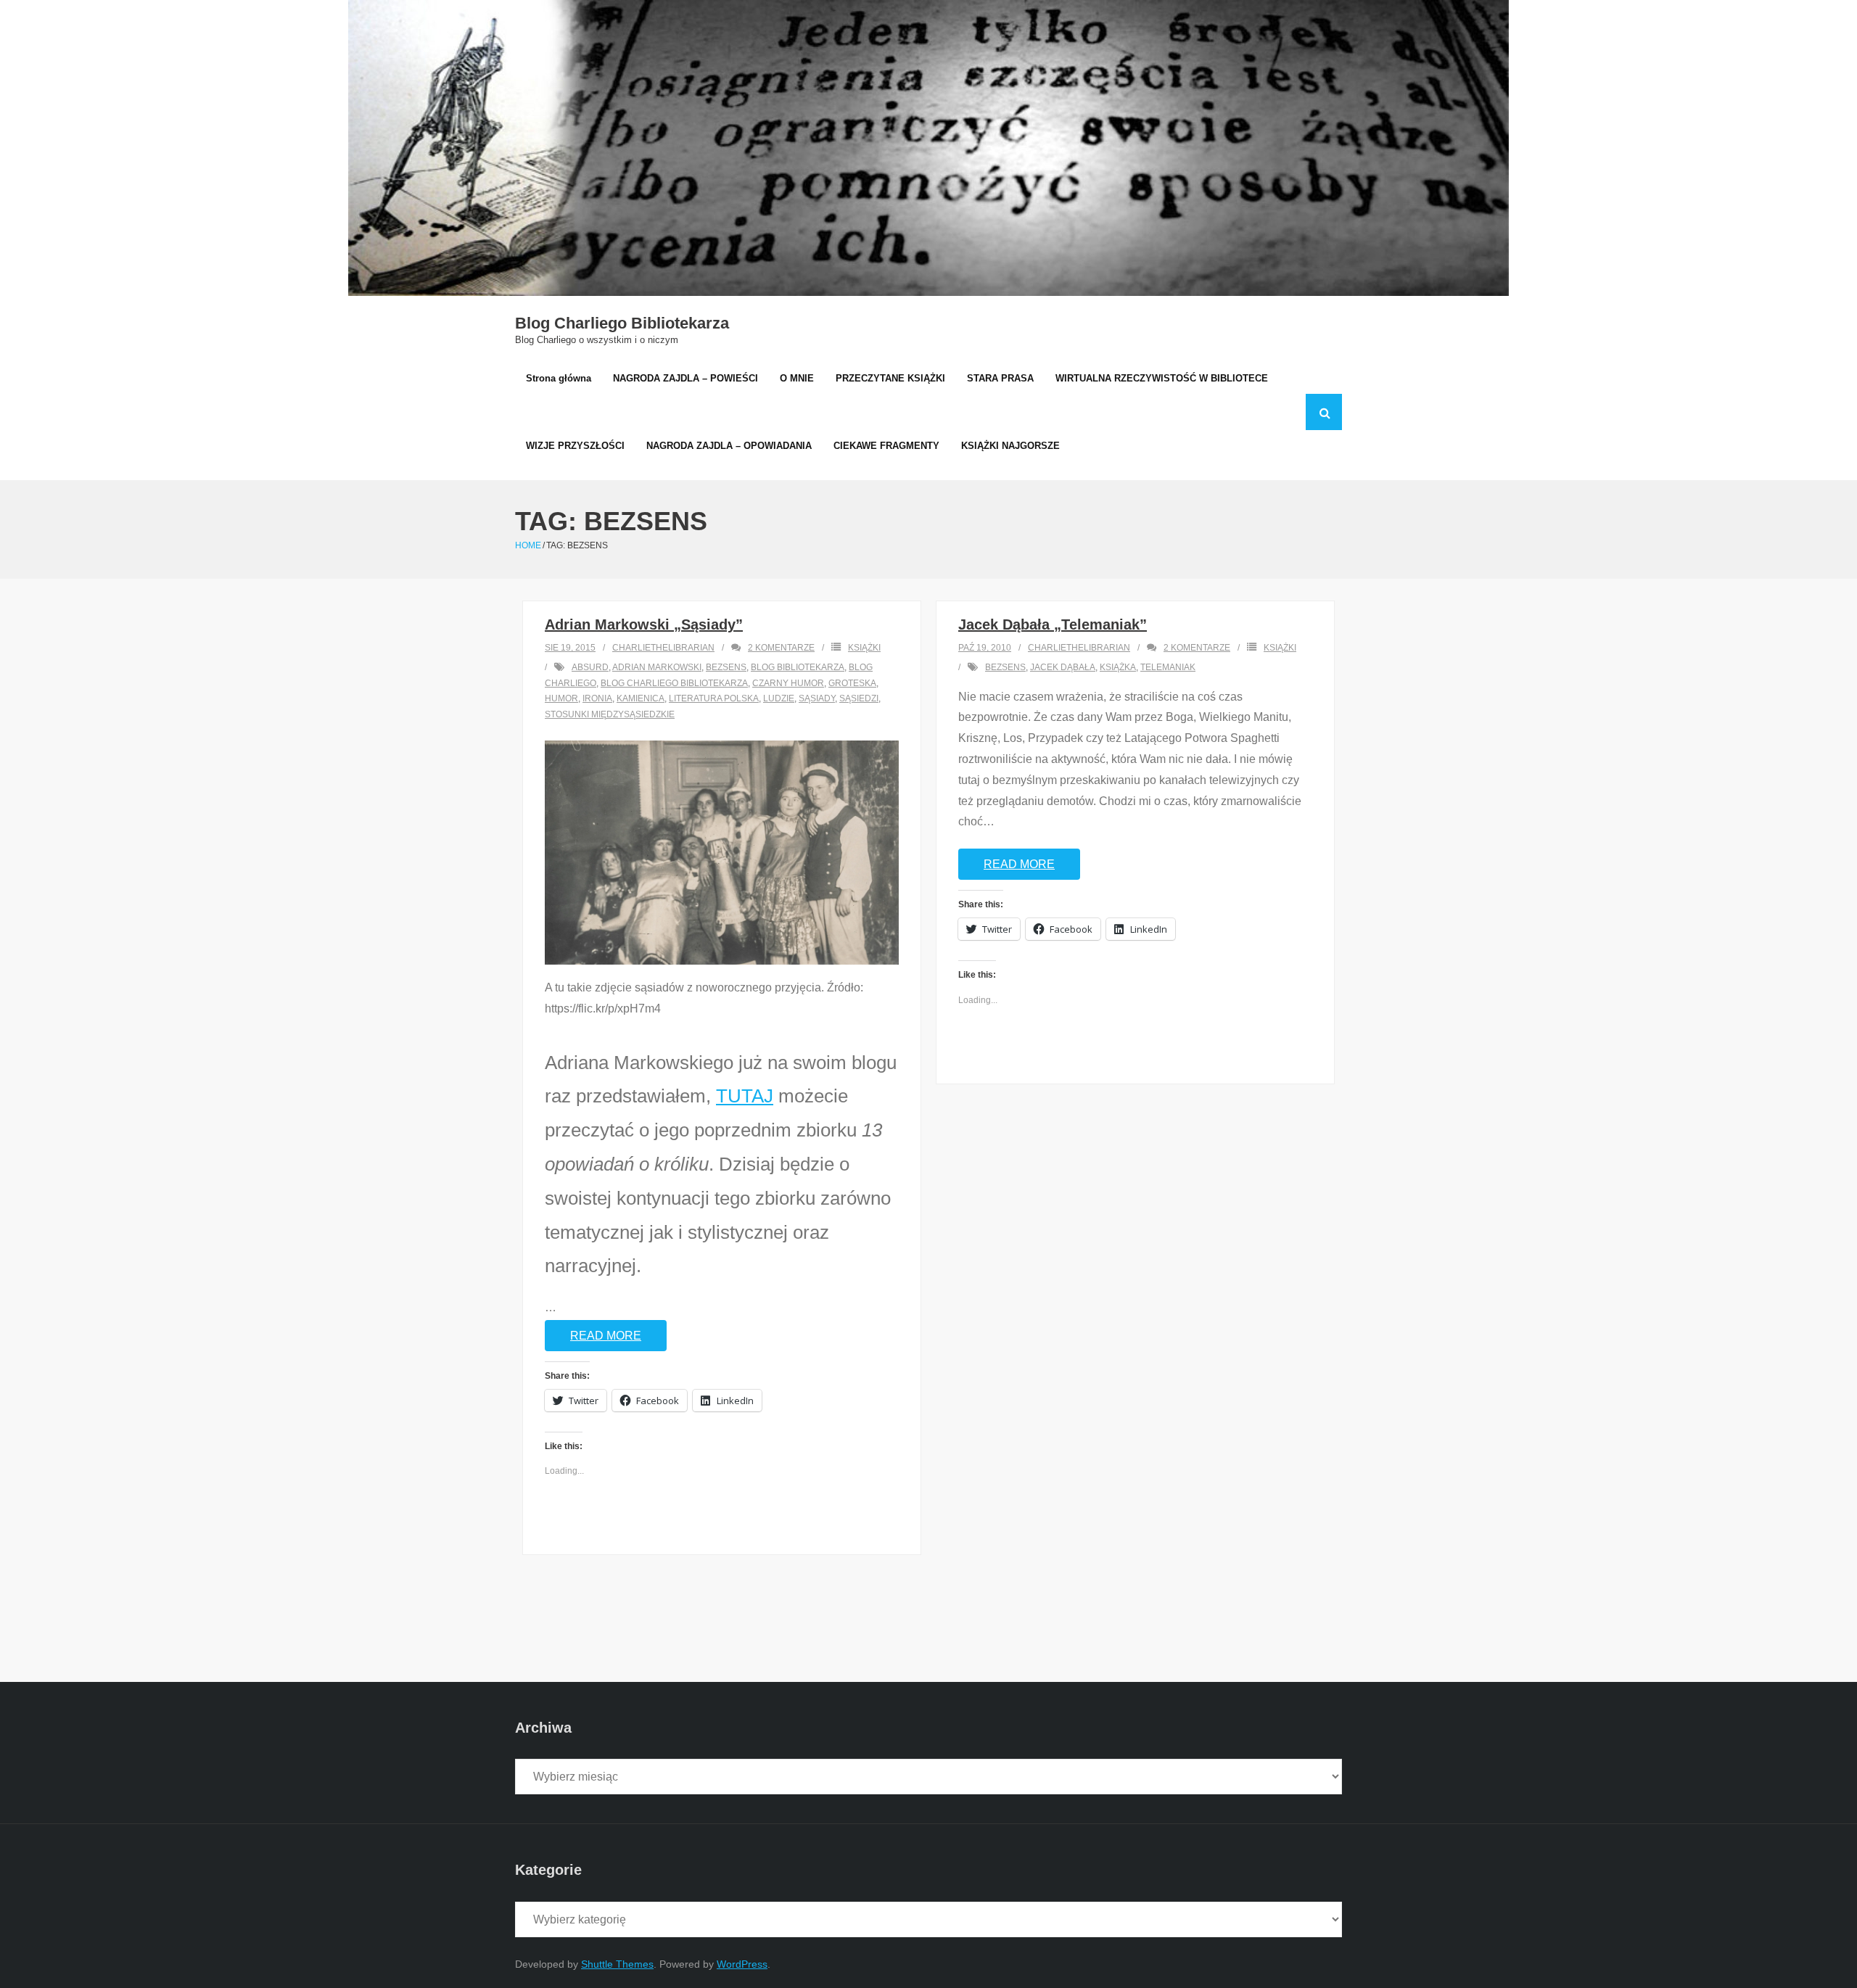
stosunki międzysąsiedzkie (610, 714)
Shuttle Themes (617, 1964)
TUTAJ (745, 1096)
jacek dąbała (1063, 667)
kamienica (641, 698)
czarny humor (788, 683)
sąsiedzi (859, 698)
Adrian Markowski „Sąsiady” (644, 624)
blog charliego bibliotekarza (674, 683)
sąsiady (817, 698)
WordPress (742, 1964)
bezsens (726, 667)
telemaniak (1168, 667)
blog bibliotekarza (798, 667)
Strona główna (559, 378)
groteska (852, 683)
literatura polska (714, 698)
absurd (590, 667)
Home (528, 545)
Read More (606, 1336)
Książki (864, 648)
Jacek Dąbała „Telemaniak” (1053, 624)
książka (1118, 667)
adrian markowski (657, 667)
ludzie (779, 698)
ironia (597, 698)
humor (561, 698)
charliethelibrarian (663, 648)
